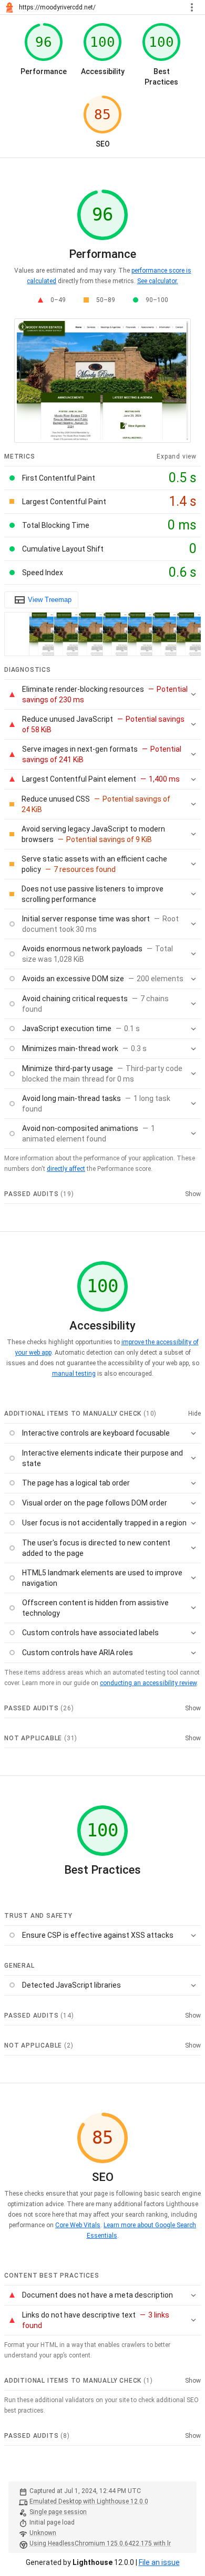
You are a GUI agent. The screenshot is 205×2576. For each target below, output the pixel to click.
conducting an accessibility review (148, 1683)
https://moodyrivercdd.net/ (57, 7)
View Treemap (50, 600)
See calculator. (157, 281)
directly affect (66, 1169)
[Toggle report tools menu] (192, 7)
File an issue (159, 2562)
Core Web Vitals (78, 2225)
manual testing (74, 1374)
